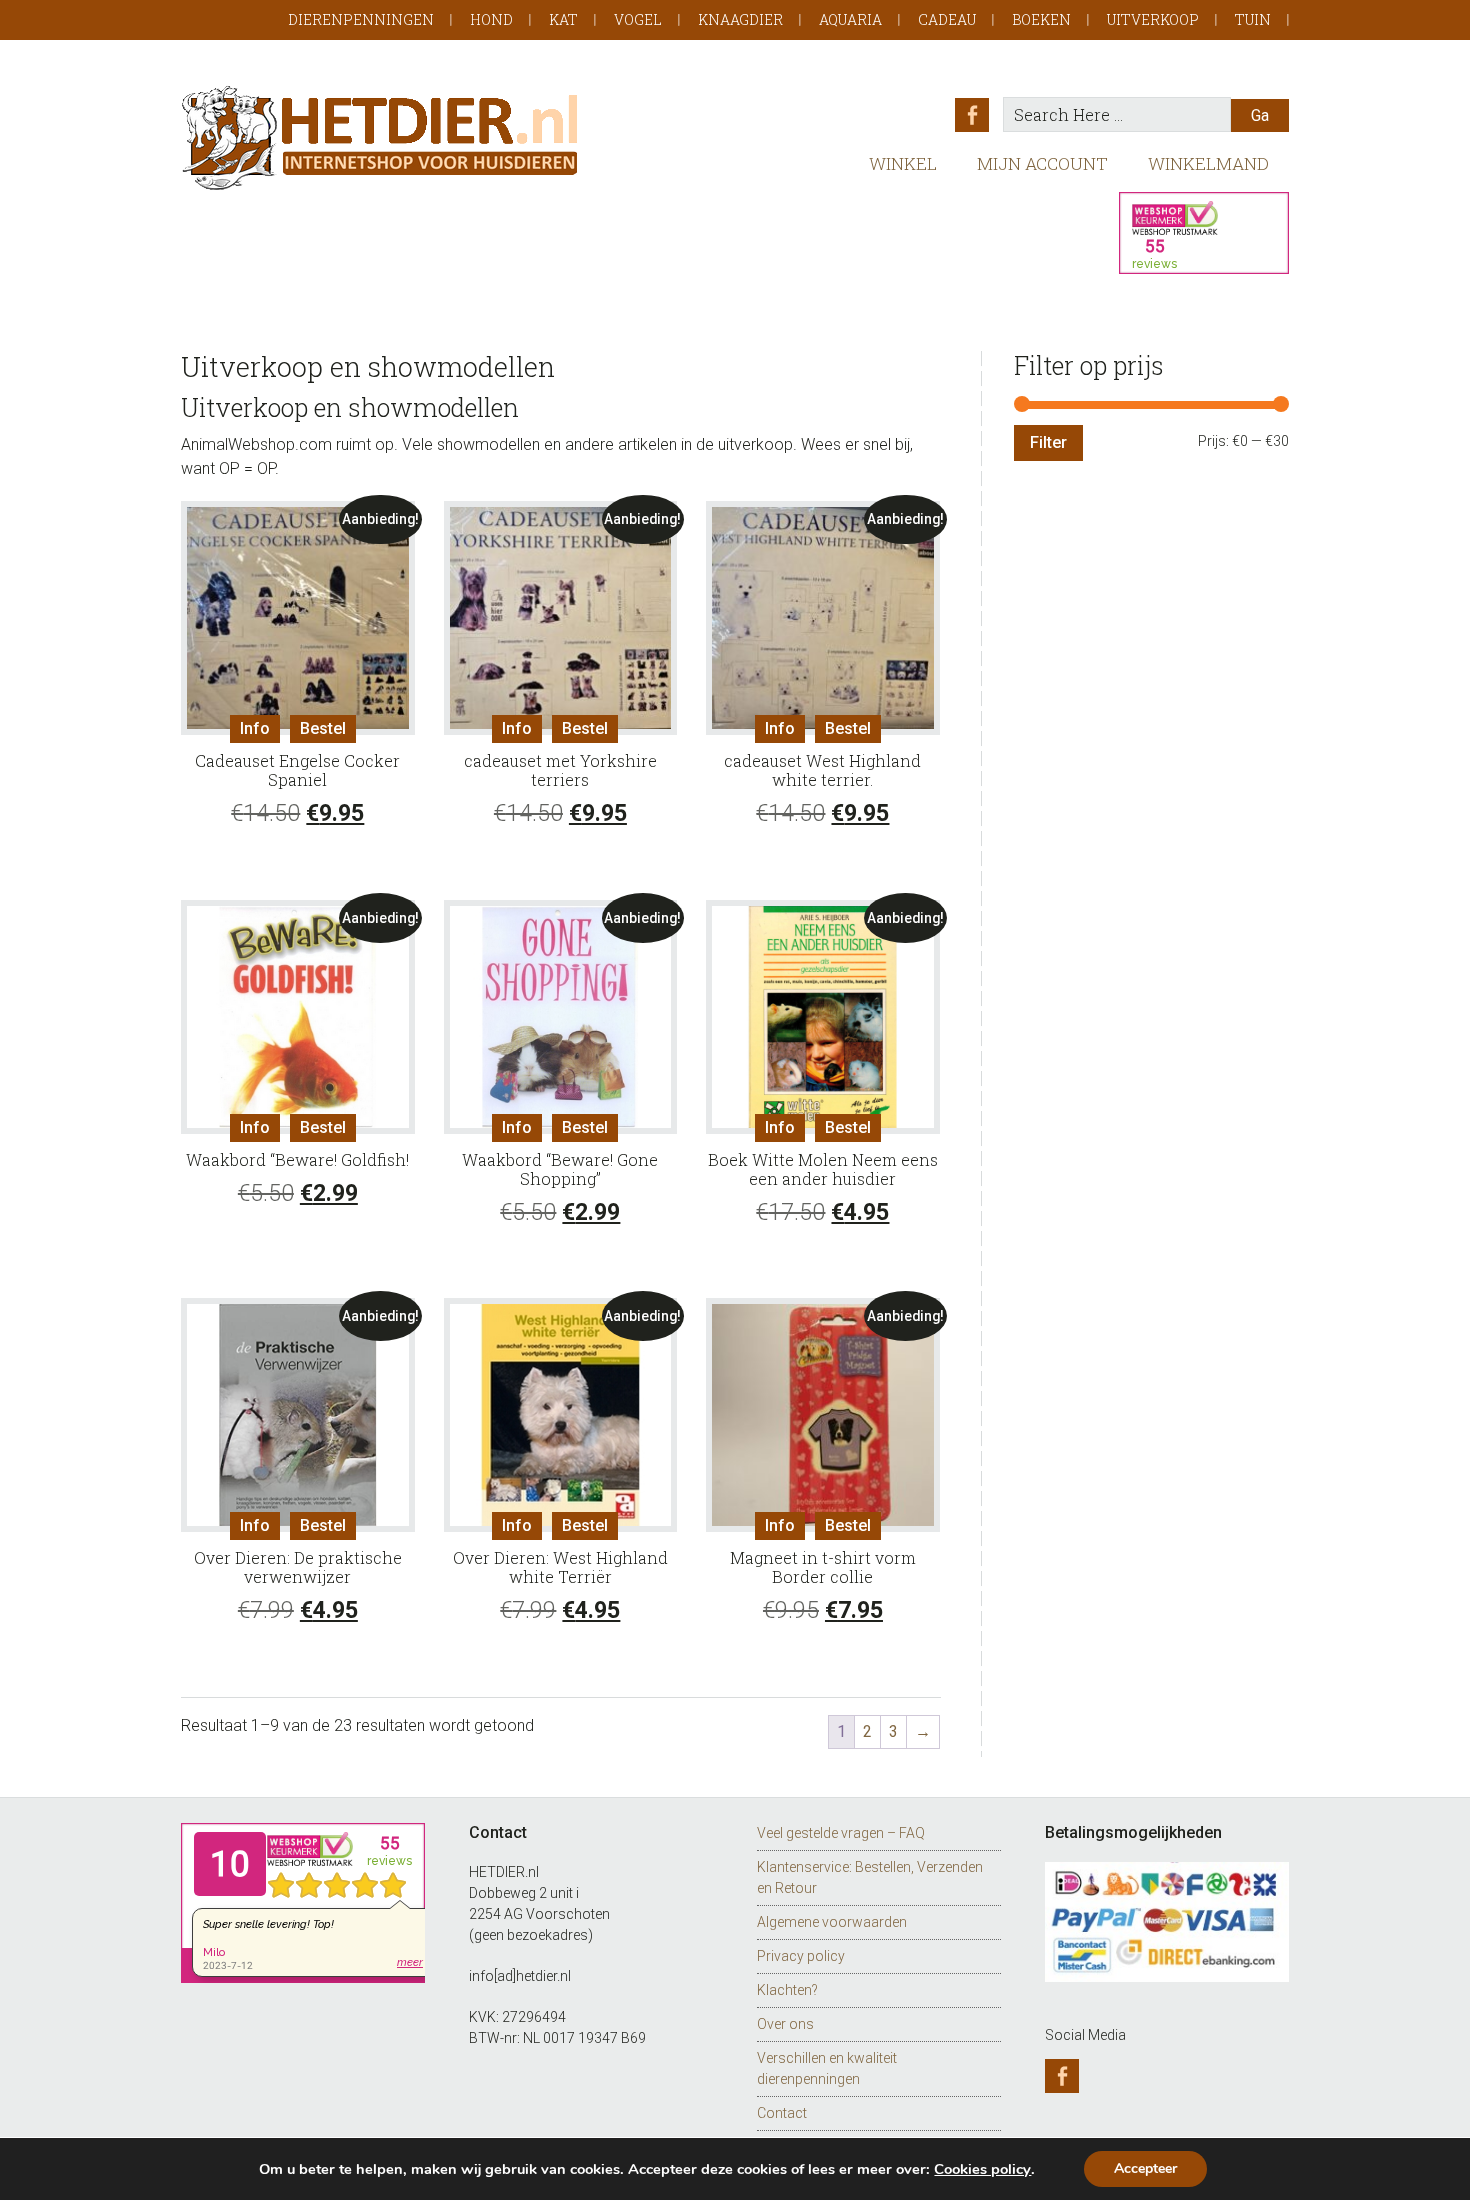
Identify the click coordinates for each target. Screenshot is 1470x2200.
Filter (1048, 442)
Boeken (1041, 19)
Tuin (1253, 19)
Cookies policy (982, 2169)
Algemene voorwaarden (832, 1922)
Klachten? (787, 1990)
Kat (563, 19)
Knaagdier (740, 19)
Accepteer (1145, 2168)
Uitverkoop (1153, 19)
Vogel (638, 19)
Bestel (323, 728)
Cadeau (947, 19)
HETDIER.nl (381, 137)
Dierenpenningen (361, 19)
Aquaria (850, 19)
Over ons (785, 2024)
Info (255, 728)
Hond (491, 19)
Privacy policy (801, 1956)
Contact (782, 2113)
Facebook (972, 115)
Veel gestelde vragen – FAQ (841, 1833)
